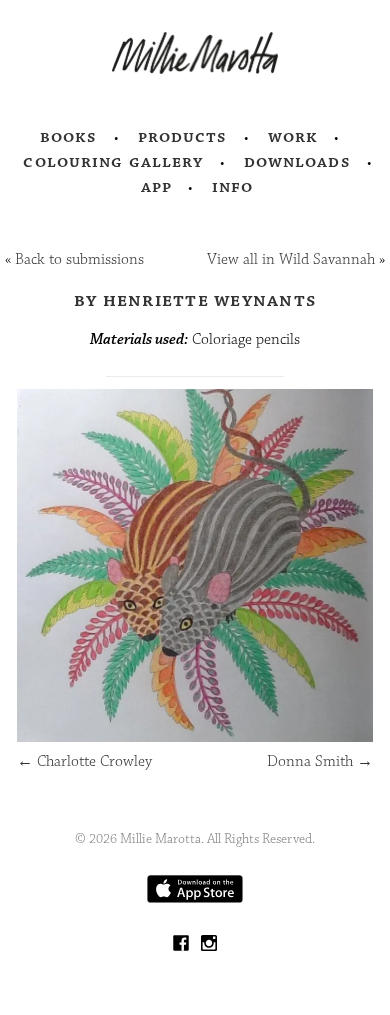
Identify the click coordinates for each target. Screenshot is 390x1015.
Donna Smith (320, 761)
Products (183, 137)
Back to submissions (79, 259)
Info (233, 187)
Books (69, 137)
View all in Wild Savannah (291, 259)
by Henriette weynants (195, 300)
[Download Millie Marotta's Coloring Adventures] (195, 898)
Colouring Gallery (113, 162)
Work (293, 137)
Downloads (297, 162)
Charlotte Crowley (84, 761)
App (156, 187)
